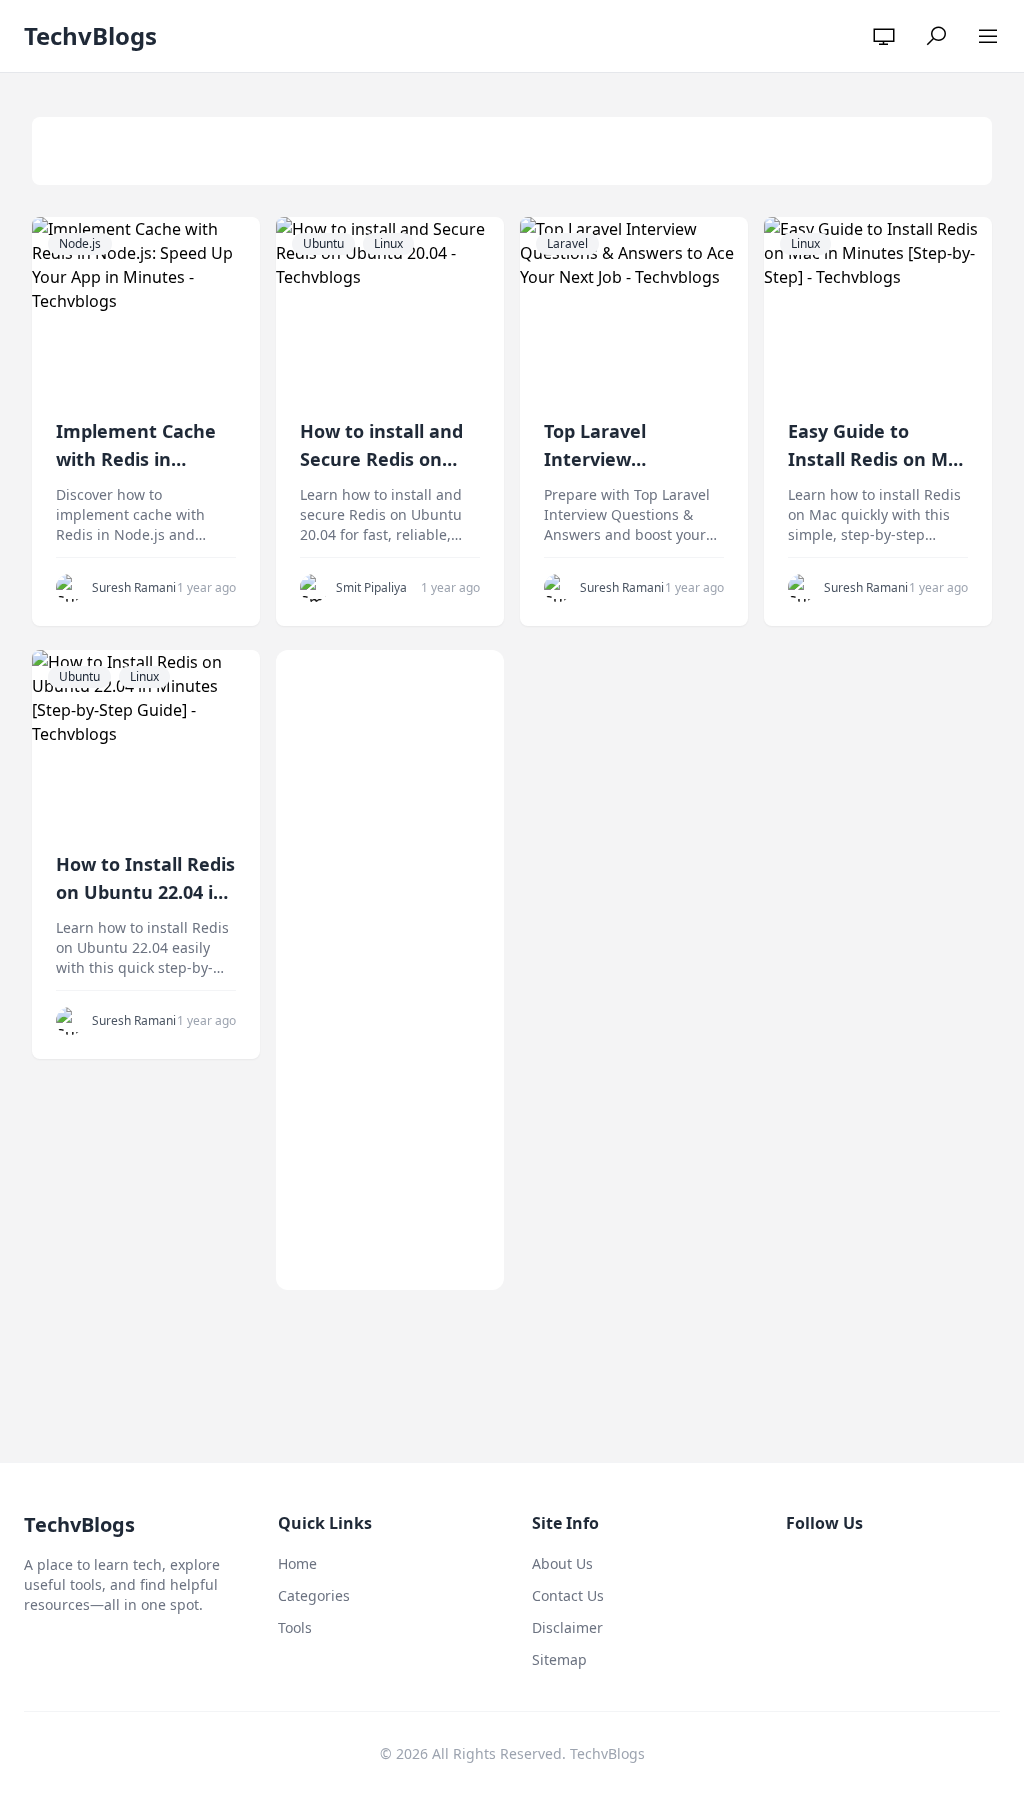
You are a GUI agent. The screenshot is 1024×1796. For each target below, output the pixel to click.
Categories (314, 1595)
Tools (295, 1627)
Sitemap (559, 1659)
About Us (562, 1563)
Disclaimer (567, 1627)
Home (297, 1563)
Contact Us (568, 1595)
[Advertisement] (390, 970)
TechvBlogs (90, 35)
